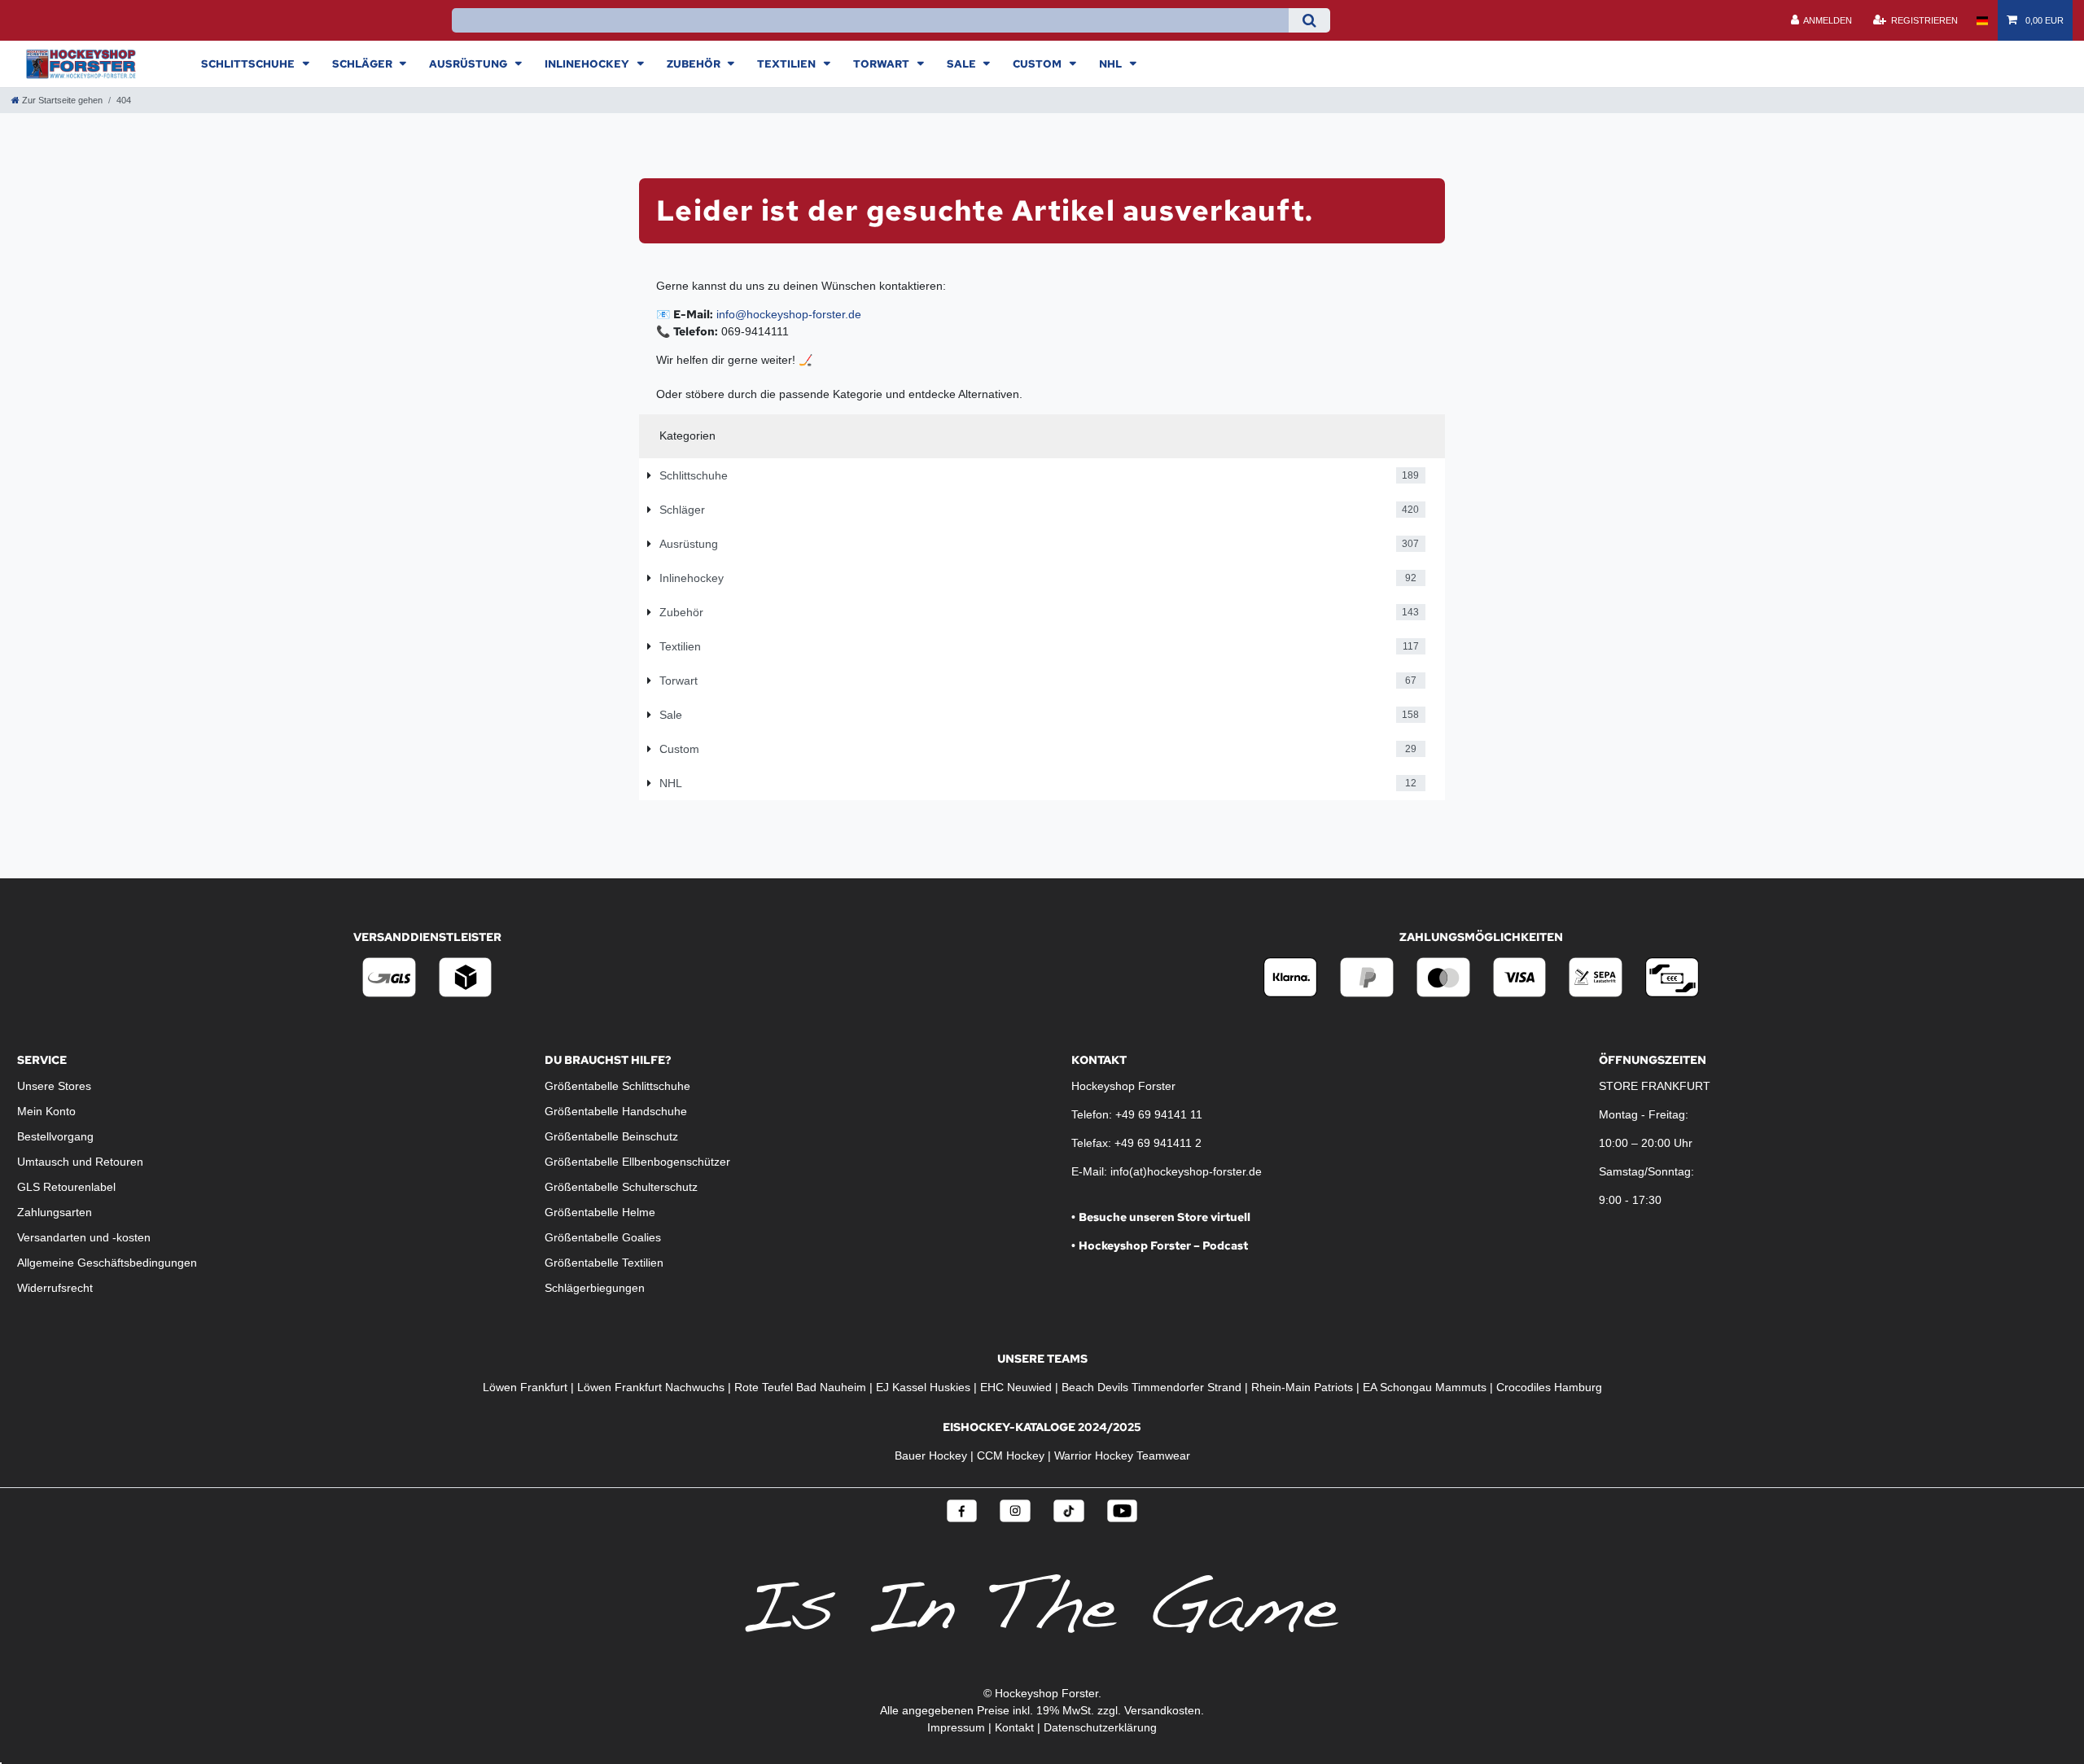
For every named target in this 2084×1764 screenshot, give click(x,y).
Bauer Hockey (931, 1455)
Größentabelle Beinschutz (611, 1136)
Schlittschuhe (249, 63)
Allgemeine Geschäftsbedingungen (107, 1263)
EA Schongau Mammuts (1425, 1387)
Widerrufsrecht (55, 1288)
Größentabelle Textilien (604, 1263)
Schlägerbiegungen (595, 1288)
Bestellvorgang (55, 1136)
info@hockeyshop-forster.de (789, 314)
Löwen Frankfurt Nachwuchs (651, 1387)
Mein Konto (46, 1111)
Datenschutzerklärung (1100, 1727)
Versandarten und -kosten (84, 1237)
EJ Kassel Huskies (923, 1387)
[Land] (1982, 20)
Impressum (956, 1727)
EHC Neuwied (1016, 1387)
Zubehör (695, 63)
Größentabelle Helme (600, 1212)
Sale (963, 63)
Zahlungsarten (55, 1212)
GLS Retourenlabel (66, 1187)
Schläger (363, 63)
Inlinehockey (588, 63)
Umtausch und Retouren (80, 1162)
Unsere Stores (54, 1086)
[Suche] (1309, 20)
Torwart (882, 63)
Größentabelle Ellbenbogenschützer (637, 1162)
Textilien (788, 63)
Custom (1038, 63)
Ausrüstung (469, 63)
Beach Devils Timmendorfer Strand (1151, 1387)
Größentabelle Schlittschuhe (617, 1086)
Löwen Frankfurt (525, 1387)
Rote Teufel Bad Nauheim (800, 1387)
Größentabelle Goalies (603, 1237)
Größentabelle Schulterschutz (621, 1187)
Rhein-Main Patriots (1302, 1387)
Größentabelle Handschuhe (616, 1111)
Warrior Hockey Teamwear (1122, 1455)
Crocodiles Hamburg (1549, 1387)
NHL (1112, 63)
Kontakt (1014, 1727)
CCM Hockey (1011, 1455)
